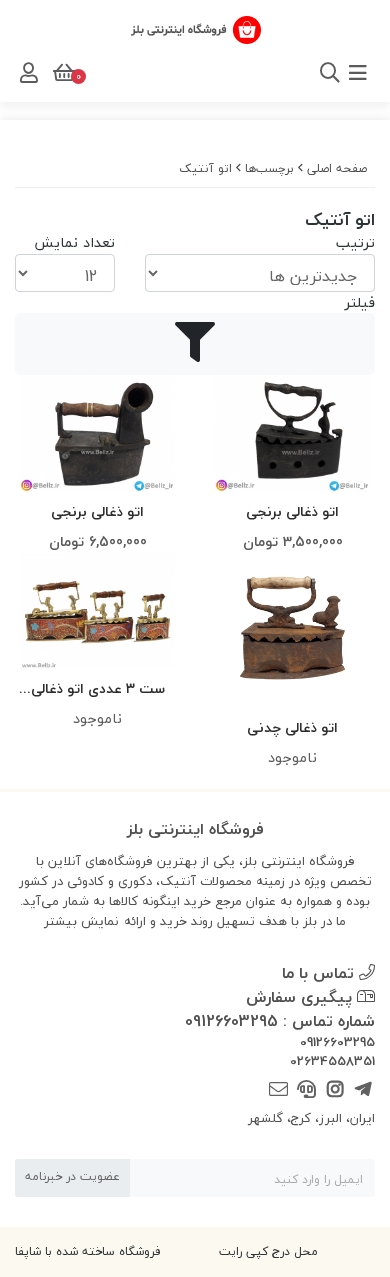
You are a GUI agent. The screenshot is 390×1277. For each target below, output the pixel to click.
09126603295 (337, 1043)
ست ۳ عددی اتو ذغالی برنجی (98, 689)
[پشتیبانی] (306, 1090)
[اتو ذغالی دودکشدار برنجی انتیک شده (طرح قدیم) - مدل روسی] (97, 433)
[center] (303, 73)
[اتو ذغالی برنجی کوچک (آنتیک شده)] (292, 433)
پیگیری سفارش (301, 997)
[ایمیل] (278, 1090)
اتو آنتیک (205, 168)
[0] (62, 73)
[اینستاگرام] (334, 1090)
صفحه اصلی (337, 168)
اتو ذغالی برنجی (292, 511)
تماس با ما (320, 973)
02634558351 (332, 1062)
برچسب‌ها (269, 168)
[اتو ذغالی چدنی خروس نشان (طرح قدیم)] (292, 630)
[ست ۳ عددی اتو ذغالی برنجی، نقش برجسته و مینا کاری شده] (97, 611)
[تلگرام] (363, 1090)
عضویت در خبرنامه (72, 1176)
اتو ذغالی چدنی (292, 727)
